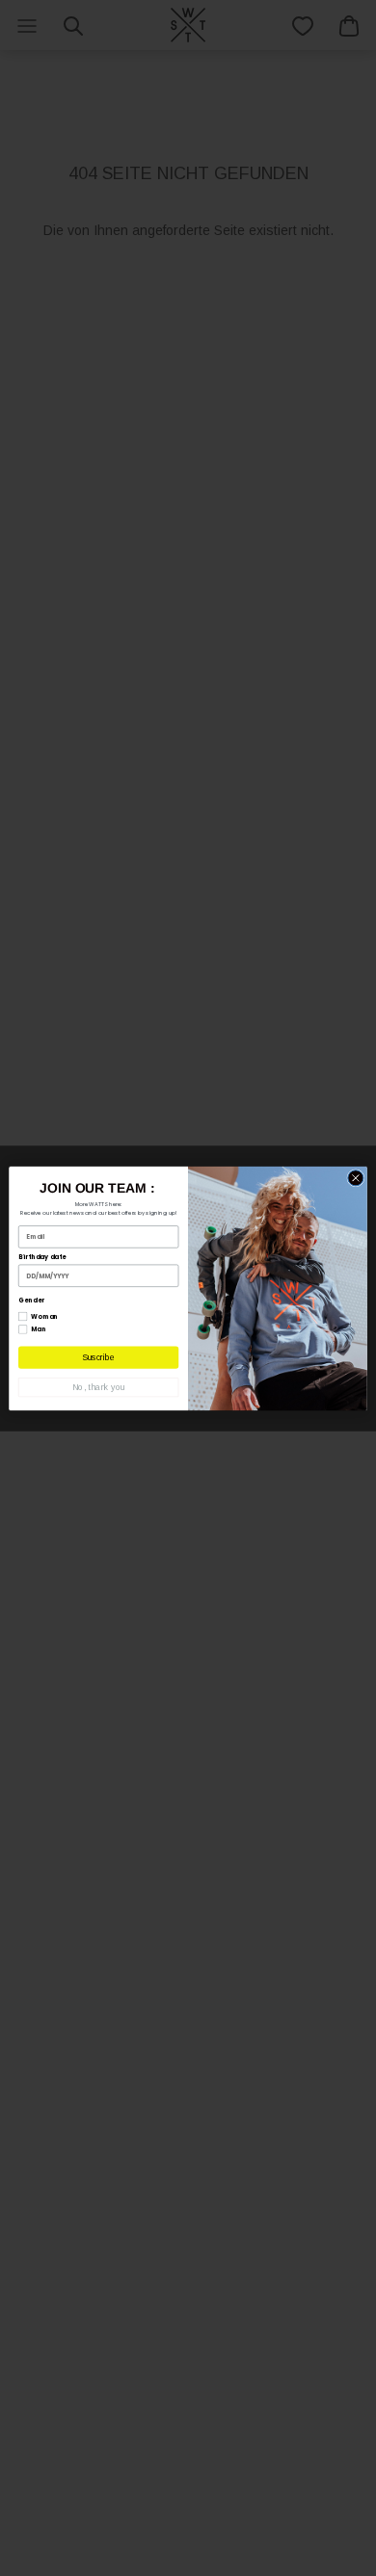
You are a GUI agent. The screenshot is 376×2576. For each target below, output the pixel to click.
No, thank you (98, 1387)
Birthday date (42, 1257)
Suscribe (98, 1357)
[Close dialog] (356, 1177)
